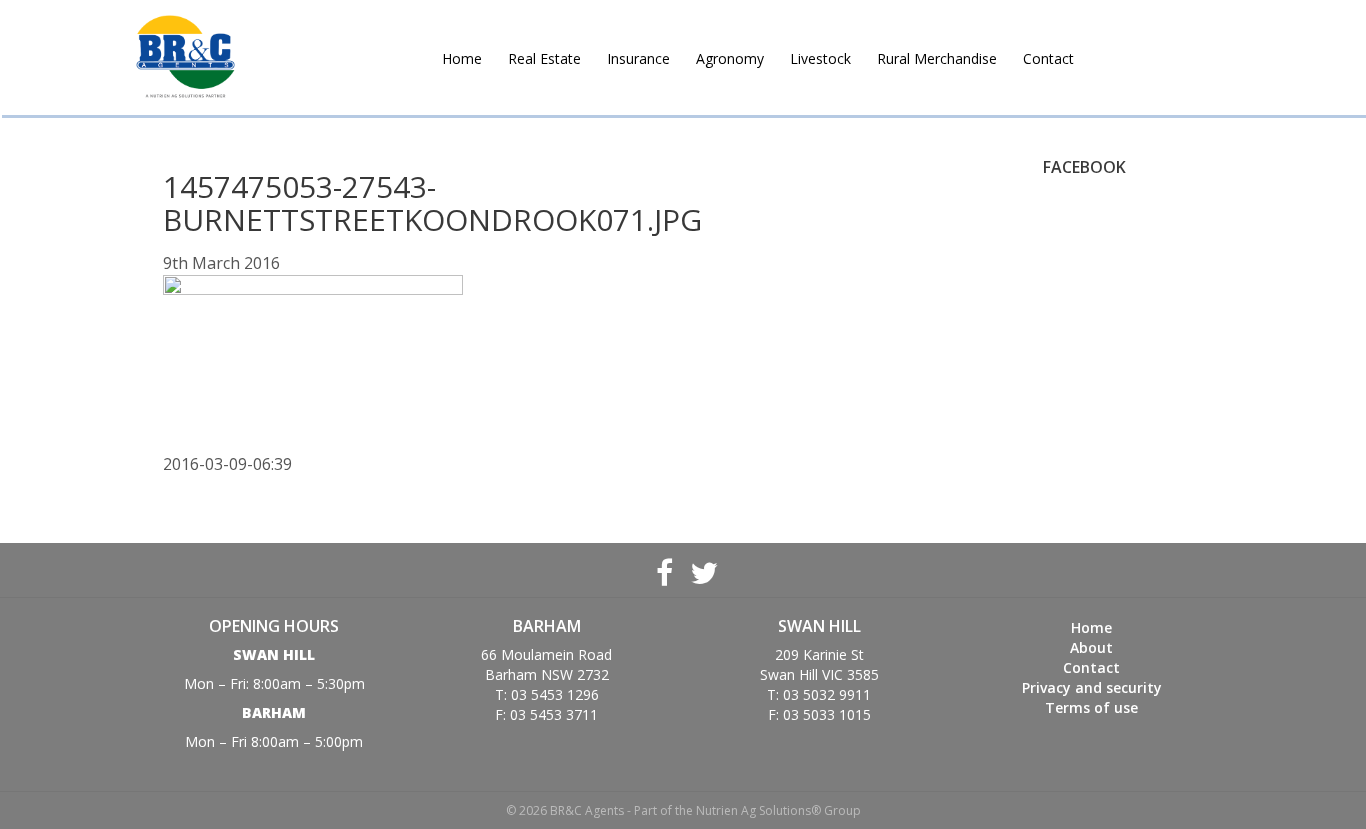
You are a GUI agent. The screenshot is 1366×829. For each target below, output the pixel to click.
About (1091, 647)
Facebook (664, 570)
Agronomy (730, 58)
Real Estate (544, 58)
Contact (1048, 58)
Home (462, 58)
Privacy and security (1092, 687)
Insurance (638, 58)
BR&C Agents (185, 57)
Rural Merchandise (937, 58)
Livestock (820, 58)
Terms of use (1091, 707)
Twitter (702, 570)
